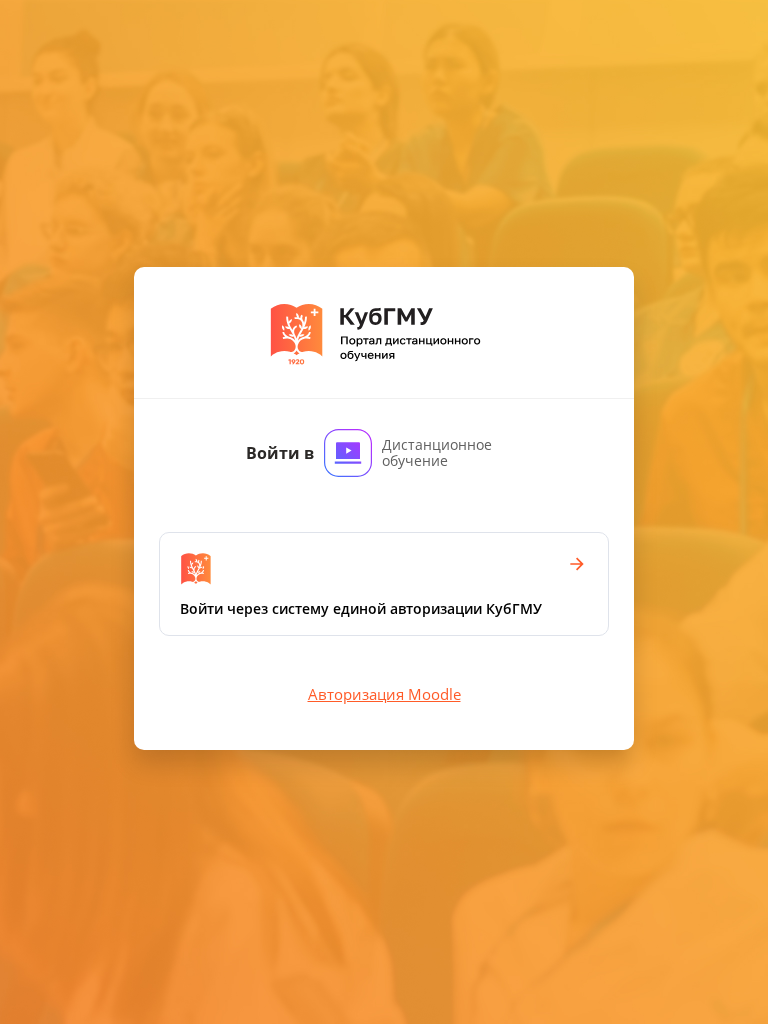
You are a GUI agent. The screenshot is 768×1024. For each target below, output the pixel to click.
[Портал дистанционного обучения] (384, 332)
